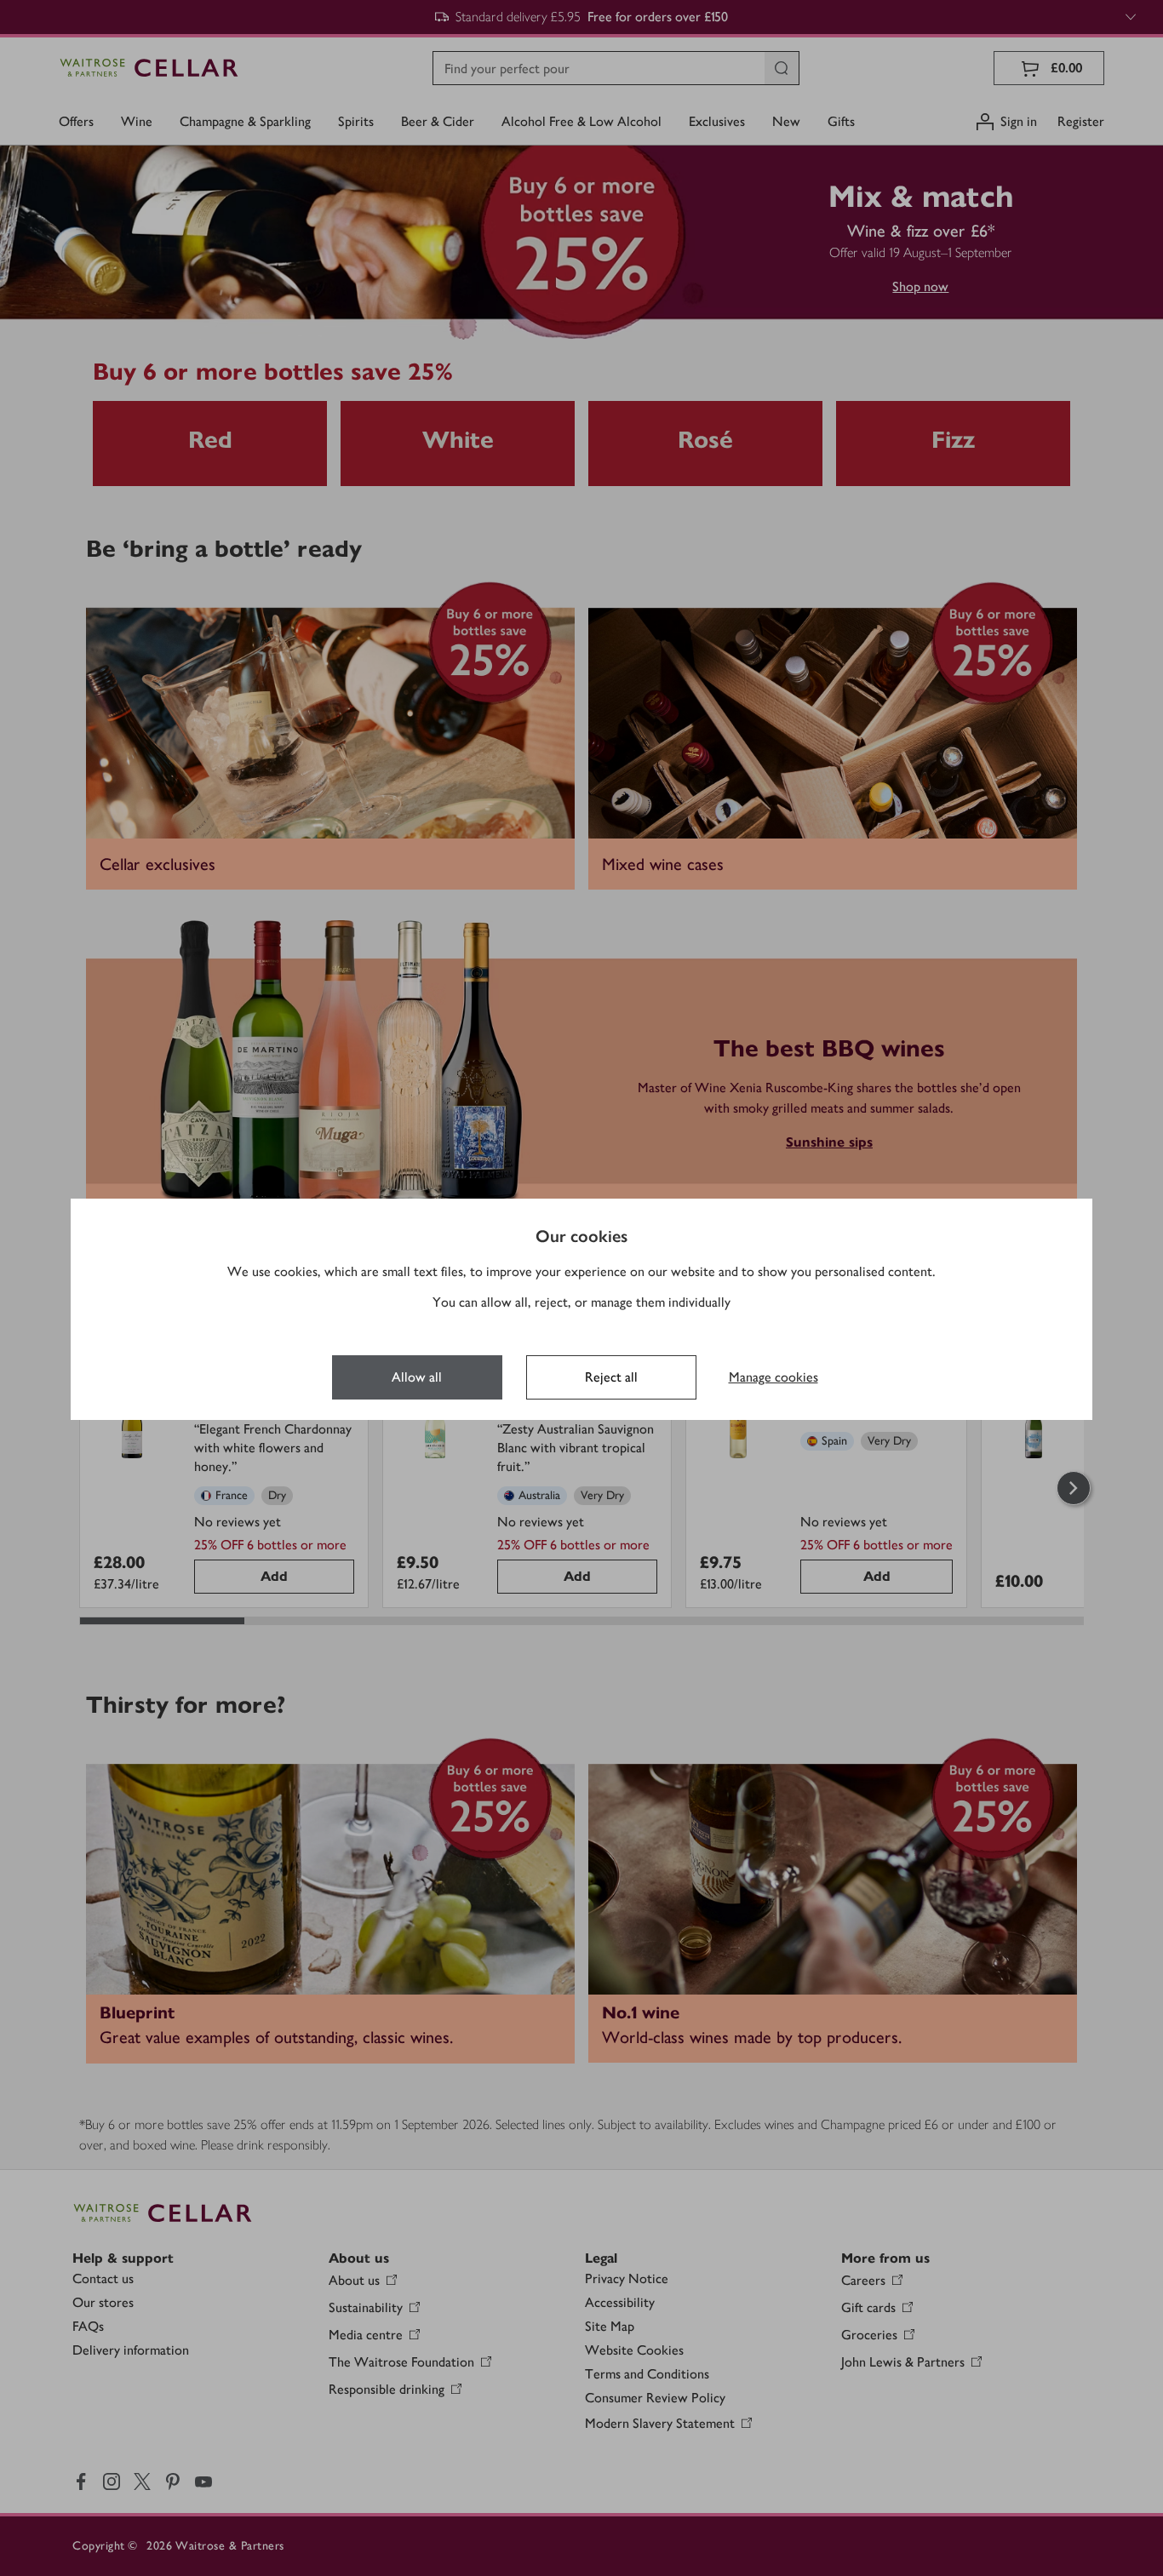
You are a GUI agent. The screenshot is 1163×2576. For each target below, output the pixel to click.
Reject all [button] (611, 1377)
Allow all (417, 1377)
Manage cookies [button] (773, 1377)
